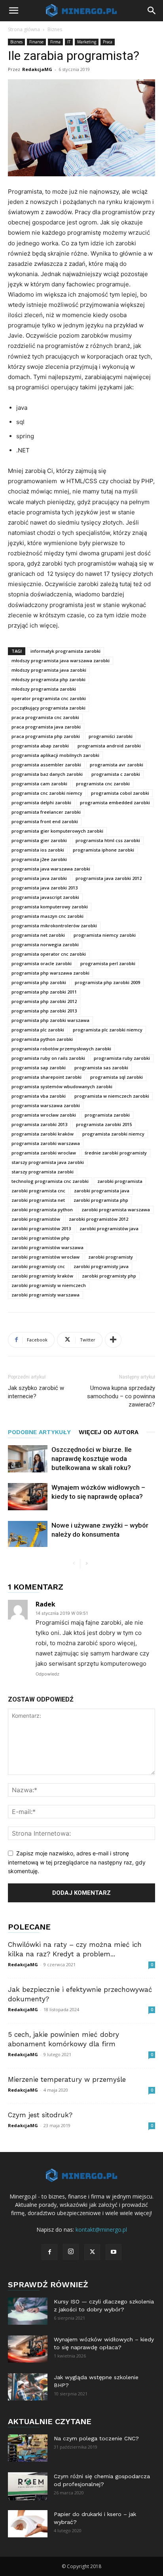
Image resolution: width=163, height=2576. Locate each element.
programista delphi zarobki (41, 802)
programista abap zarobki (40, 746)
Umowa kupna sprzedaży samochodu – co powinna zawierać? (121, 1396)
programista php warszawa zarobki (50, 973)
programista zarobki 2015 (104, 1124)
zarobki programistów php (41, 1238)
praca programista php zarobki (46, 736)
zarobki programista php (101, 1200)
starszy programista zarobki (43, 1172)
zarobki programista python (42, 1210)
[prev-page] (74, 1564)
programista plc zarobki (38, 1030)
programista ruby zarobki (122, 1058)
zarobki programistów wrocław (45, 1257)
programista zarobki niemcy (113, 1134)
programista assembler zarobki (46, 765)
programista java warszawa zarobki (51, 869)
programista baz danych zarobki (47, 774)
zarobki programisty (111, 1257)
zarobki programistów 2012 (99, 1219)
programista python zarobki (42, 1039)
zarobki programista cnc (38, 1191)
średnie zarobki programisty (116, 1153)
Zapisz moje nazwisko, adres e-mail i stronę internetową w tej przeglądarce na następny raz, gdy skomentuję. (77, 1862)
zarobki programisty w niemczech (49, 1285)
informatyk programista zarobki (65, 651)
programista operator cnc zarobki (49, 954)
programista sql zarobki (117, 1077)
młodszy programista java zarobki (49, 670)
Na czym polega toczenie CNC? (96, 2438)
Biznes (55, 29)
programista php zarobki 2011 (44, 992)
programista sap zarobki (39, 1068)
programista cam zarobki (39, 784)
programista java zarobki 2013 (45, 888)
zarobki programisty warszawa (45, 1295)
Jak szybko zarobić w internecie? (36, 1392)
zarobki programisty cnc (38, 1266)
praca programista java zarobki (46, 727)
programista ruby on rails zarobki (48, 1058)
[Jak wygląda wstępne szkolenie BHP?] (28, 2387)
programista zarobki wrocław (44, 1153)
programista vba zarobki (39, 1096)
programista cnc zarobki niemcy (47, 793)
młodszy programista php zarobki (48, 679)
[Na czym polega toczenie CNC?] (28, 2448)
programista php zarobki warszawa (50, 1020)
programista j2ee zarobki (39, 859)
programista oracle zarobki (42, 963)
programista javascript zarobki (45, 897)
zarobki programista (120, 1181)
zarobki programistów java (109, 1228)
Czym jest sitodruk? (40, 2115)
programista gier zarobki (39, 840)
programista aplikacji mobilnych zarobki (55, 755)
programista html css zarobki (108, 840)
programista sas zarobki (101, 1068)
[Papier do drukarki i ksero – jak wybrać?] (28, 2524)
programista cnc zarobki (103, 784)
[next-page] (86, 1564)
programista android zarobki (109, 746)
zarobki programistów (36, 1219)
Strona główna (24, 29)
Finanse (36, 42)
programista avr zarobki (117, 765)
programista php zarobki (39, 982)
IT (69, 42)
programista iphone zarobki (103, 850)
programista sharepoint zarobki (46, 1077)
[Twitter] (92, 2252)
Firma (55, 42)
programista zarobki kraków (43, 1134)
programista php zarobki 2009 (107, 982)
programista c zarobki (116, 774)
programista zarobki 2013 (39, 1124)
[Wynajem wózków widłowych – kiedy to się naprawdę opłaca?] (28, 1497)
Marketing (87, 42)
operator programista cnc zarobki (49, 698)
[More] (113, 1340)
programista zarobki (107, 1115)
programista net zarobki (38, 935)
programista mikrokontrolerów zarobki (54, 926)
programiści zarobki (111, 736)
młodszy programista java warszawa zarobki (61, 660)
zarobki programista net (38, 1200)
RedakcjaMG (37, 69)
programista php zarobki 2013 (44, 1011)
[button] (13, 11)
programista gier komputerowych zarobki (57, 831)
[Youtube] (114, 2252)
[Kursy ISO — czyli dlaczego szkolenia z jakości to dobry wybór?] (28, 2311)
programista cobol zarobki (120, 793)
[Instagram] (71, 2252)
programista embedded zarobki (115, 802)
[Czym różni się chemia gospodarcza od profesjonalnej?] (28, 2486)
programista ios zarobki (38, 850)
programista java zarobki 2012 (109, 878)
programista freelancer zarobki (46, 812)
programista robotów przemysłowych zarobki (61, 1049)
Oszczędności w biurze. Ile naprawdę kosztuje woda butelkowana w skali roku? (92, 1459)
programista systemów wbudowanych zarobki (62, 1086)
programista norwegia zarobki (45, 944)
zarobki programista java (102, 1191)
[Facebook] (49, 2252)
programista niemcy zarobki (105, 935)
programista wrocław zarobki (44, 1115)
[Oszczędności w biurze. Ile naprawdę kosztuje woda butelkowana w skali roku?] (28, 1459)
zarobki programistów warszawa (47, 1247)
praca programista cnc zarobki (45, 717)
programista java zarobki (39, 878)
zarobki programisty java (101, 1266)
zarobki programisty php (109, 1276)
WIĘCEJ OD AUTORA (109, 1432)
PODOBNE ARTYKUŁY (39, 1432)
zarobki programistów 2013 (41, 1228)
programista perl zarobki (108, 963)
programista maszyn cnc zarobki (47, 916)
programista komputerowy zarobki (50, 907)
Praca (108, 42)
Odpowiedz (47, 1674)
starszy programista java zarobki (48, 1162)
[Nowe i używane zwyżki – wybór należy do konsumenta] (28, 1534)
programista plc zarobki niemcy (108, 1030)
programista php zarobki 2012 (44, 1001)
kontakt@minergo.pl (101, 2229)
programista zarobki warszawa (46, 1143)
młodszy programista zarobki (44, 689)
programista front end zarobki (45, 821)
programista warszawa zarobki (46, 1105)
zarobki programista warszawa (116, 1210)
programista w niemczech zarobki (112, 1096)
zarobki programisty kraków (42, 1276)
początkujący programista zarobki (48, 708)
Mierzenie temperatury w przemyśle (67, 2079)
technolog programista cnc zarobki (50, 1181)
